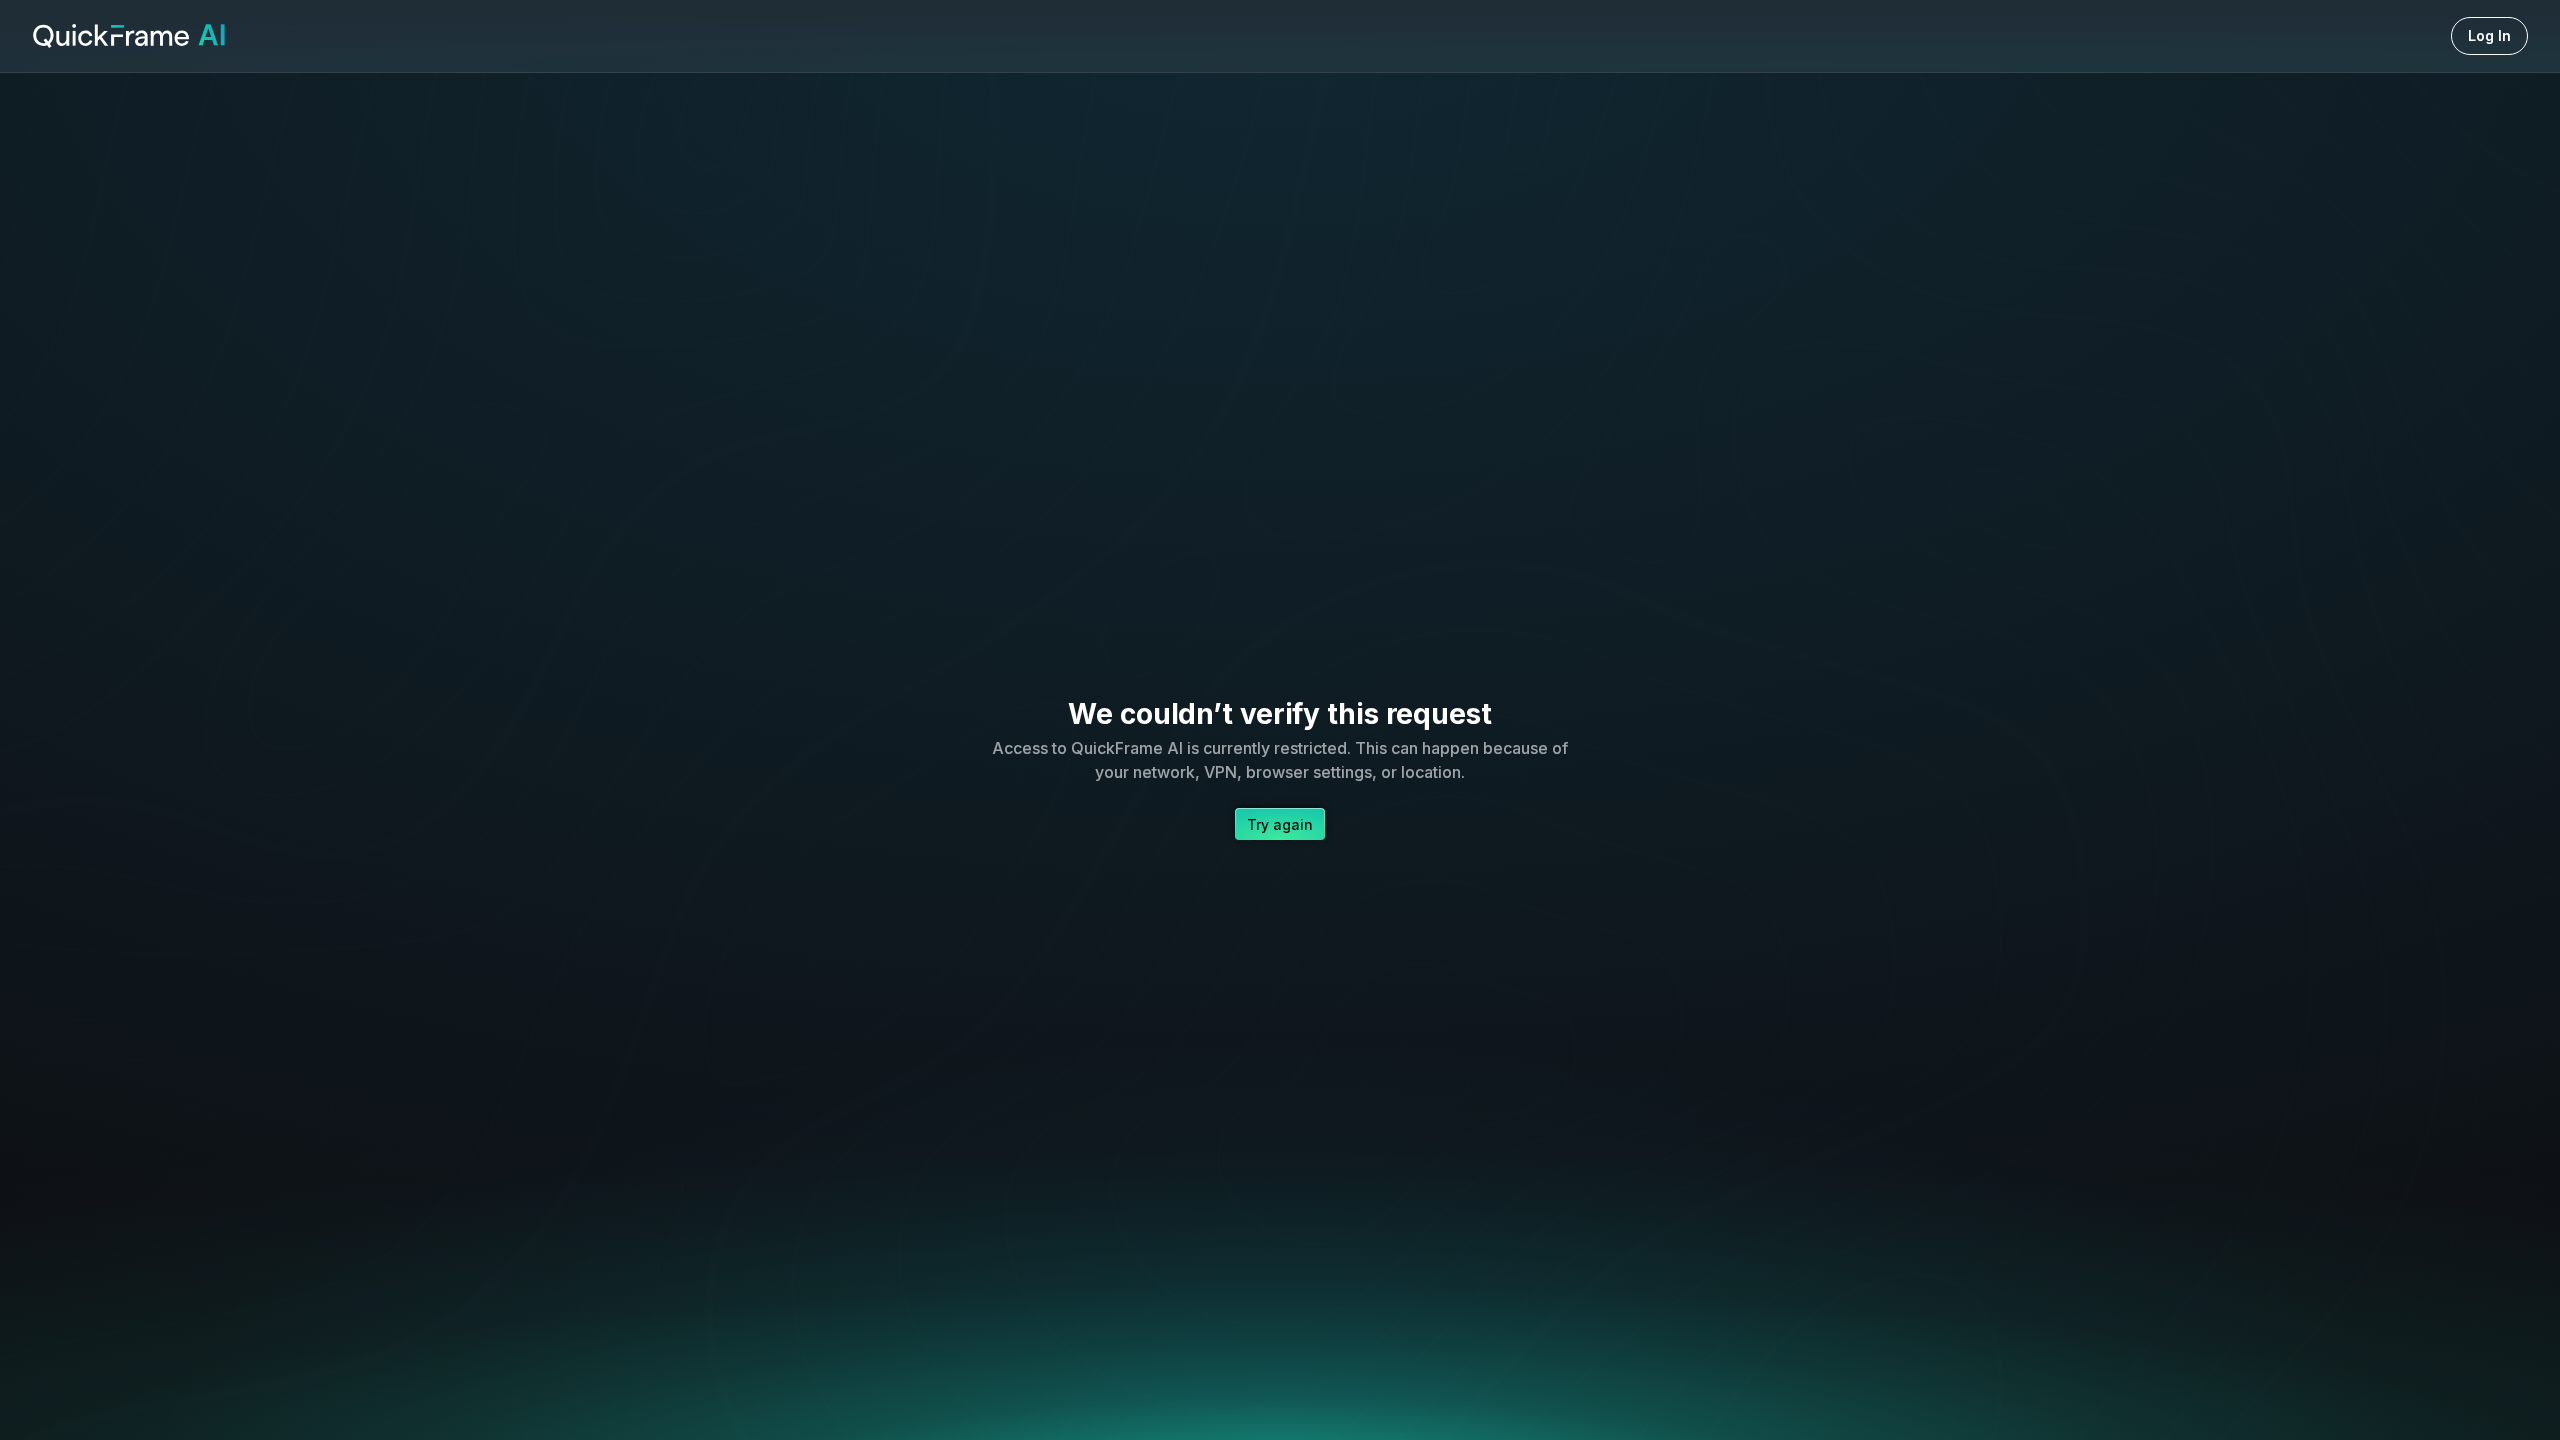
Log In (2489, 35)
